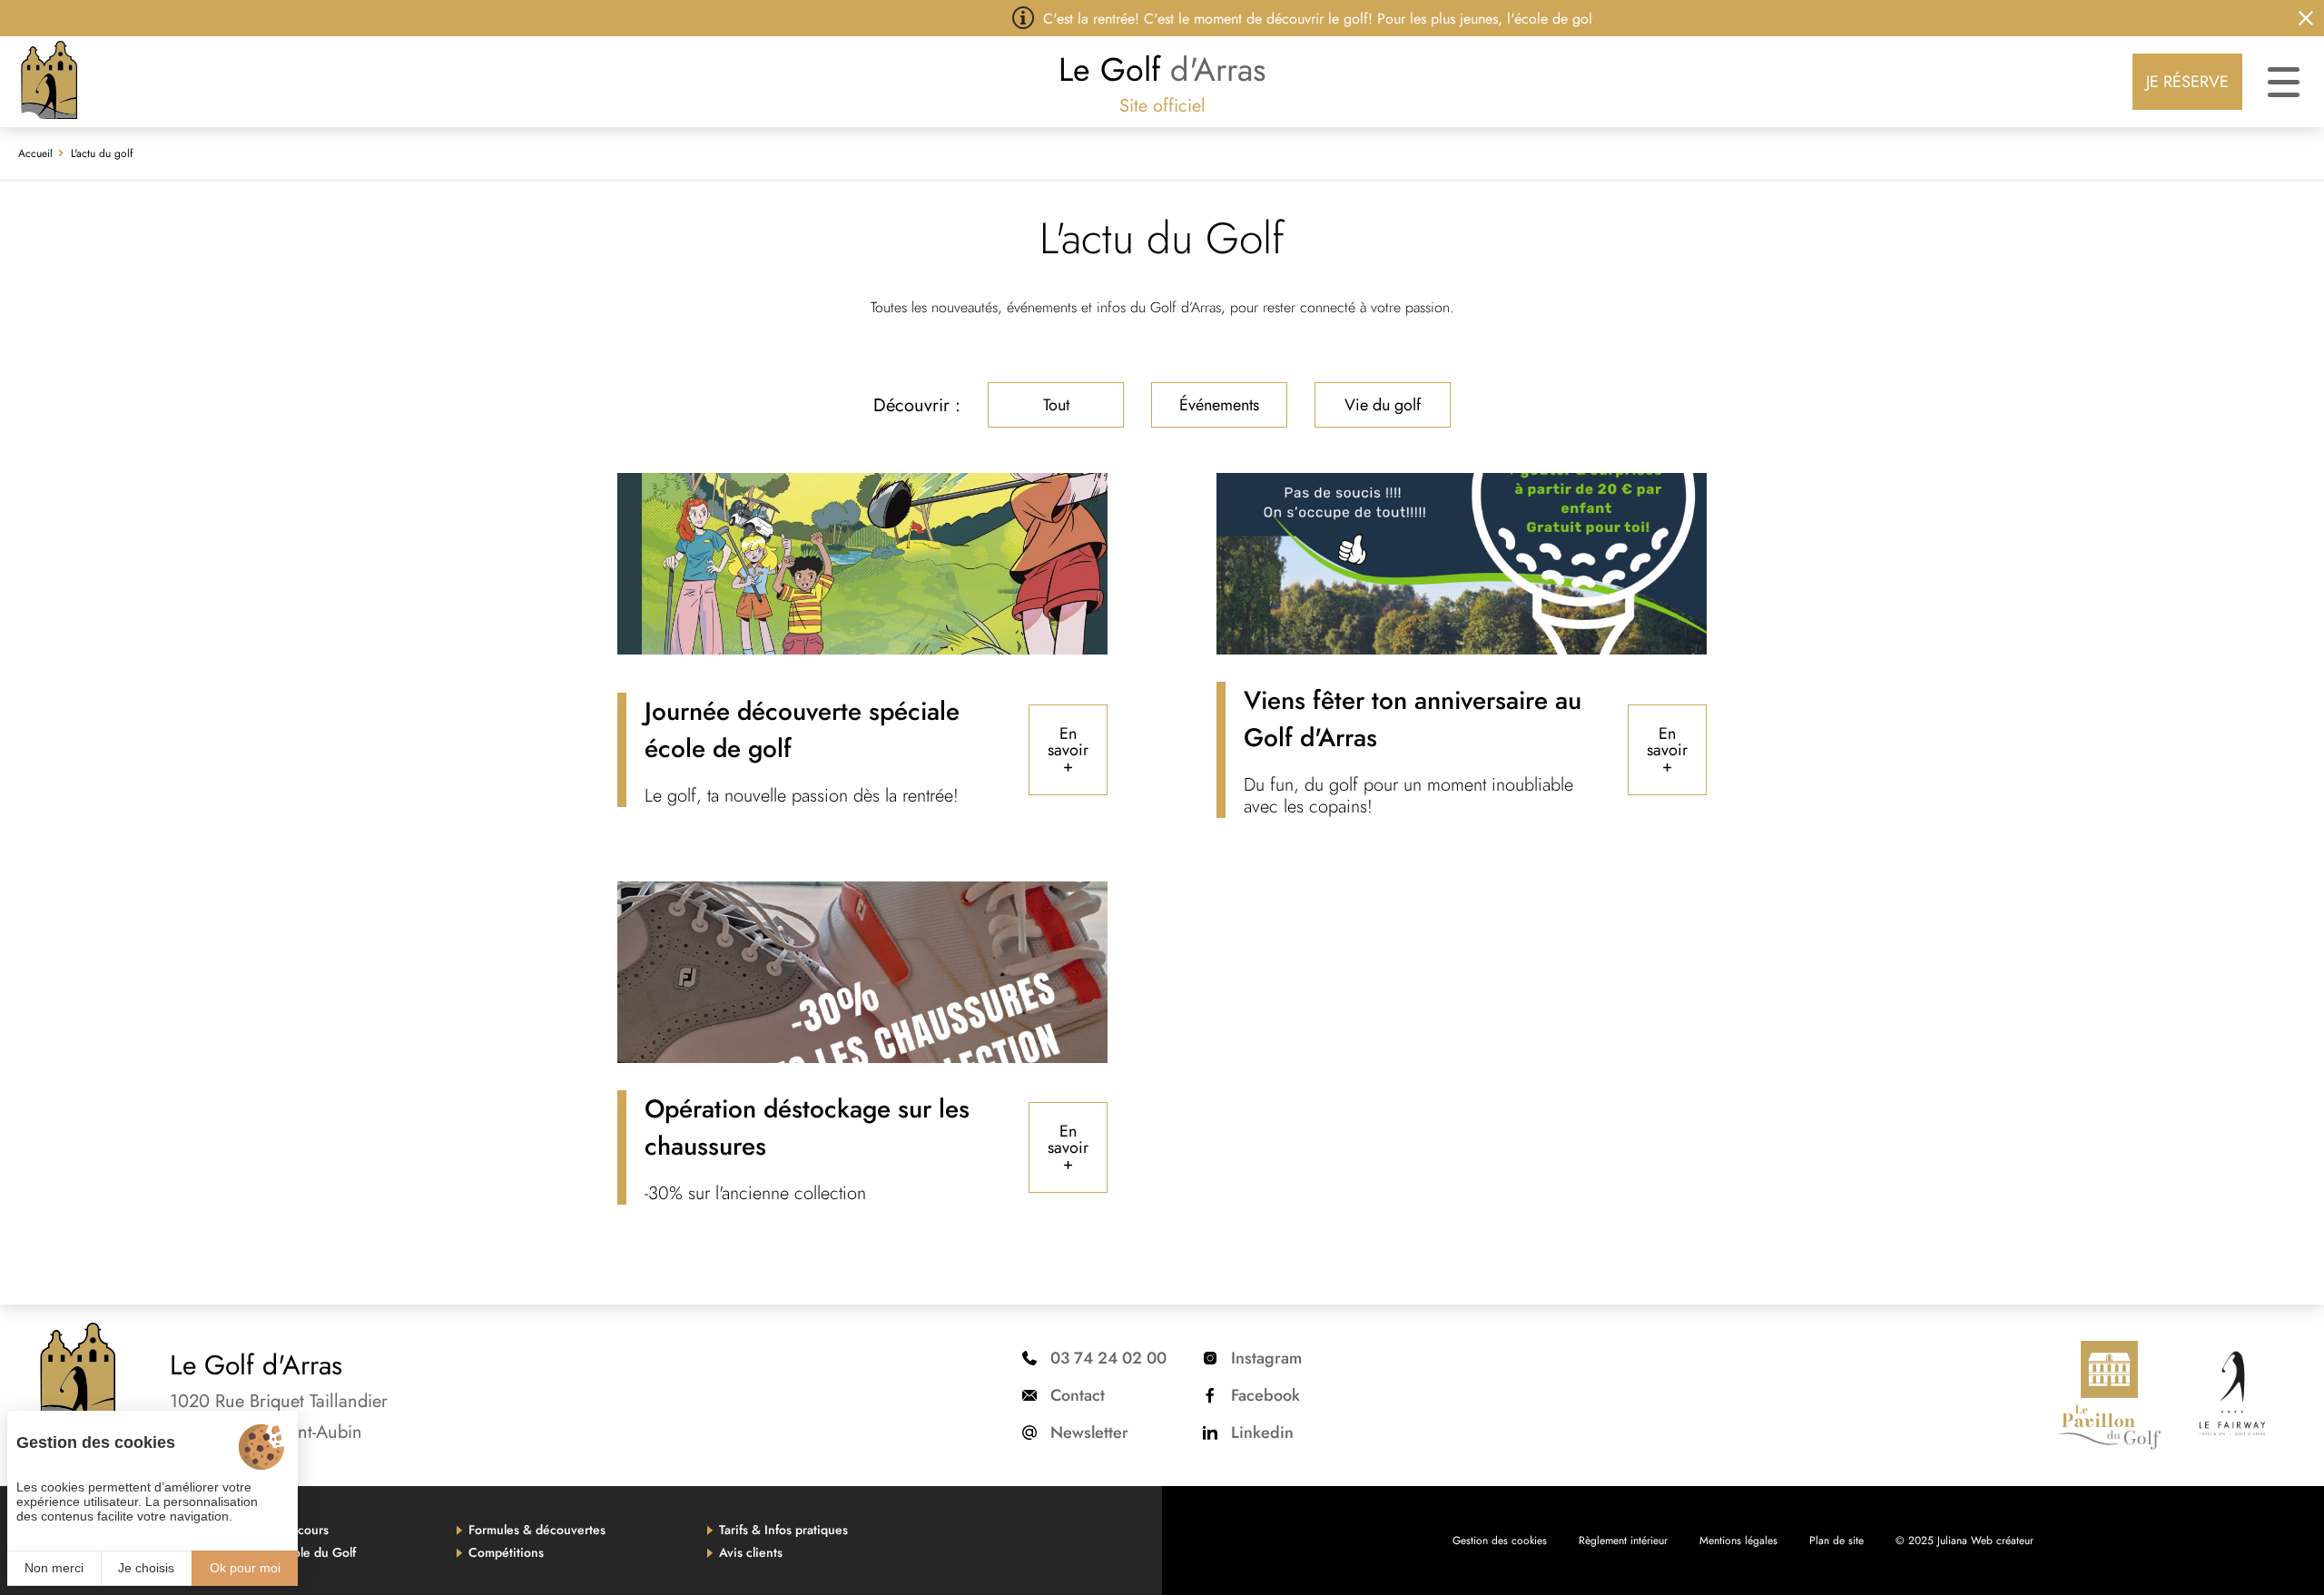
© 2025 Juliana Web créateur (1965, 1541)
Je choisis (146, 1568)
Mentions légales (1738, 1541)
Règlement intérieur (1623, 1541)
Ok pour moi (245, 1568)
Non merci (54, 1568)
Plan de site (1837, 1541)
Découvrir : (917, 405)
